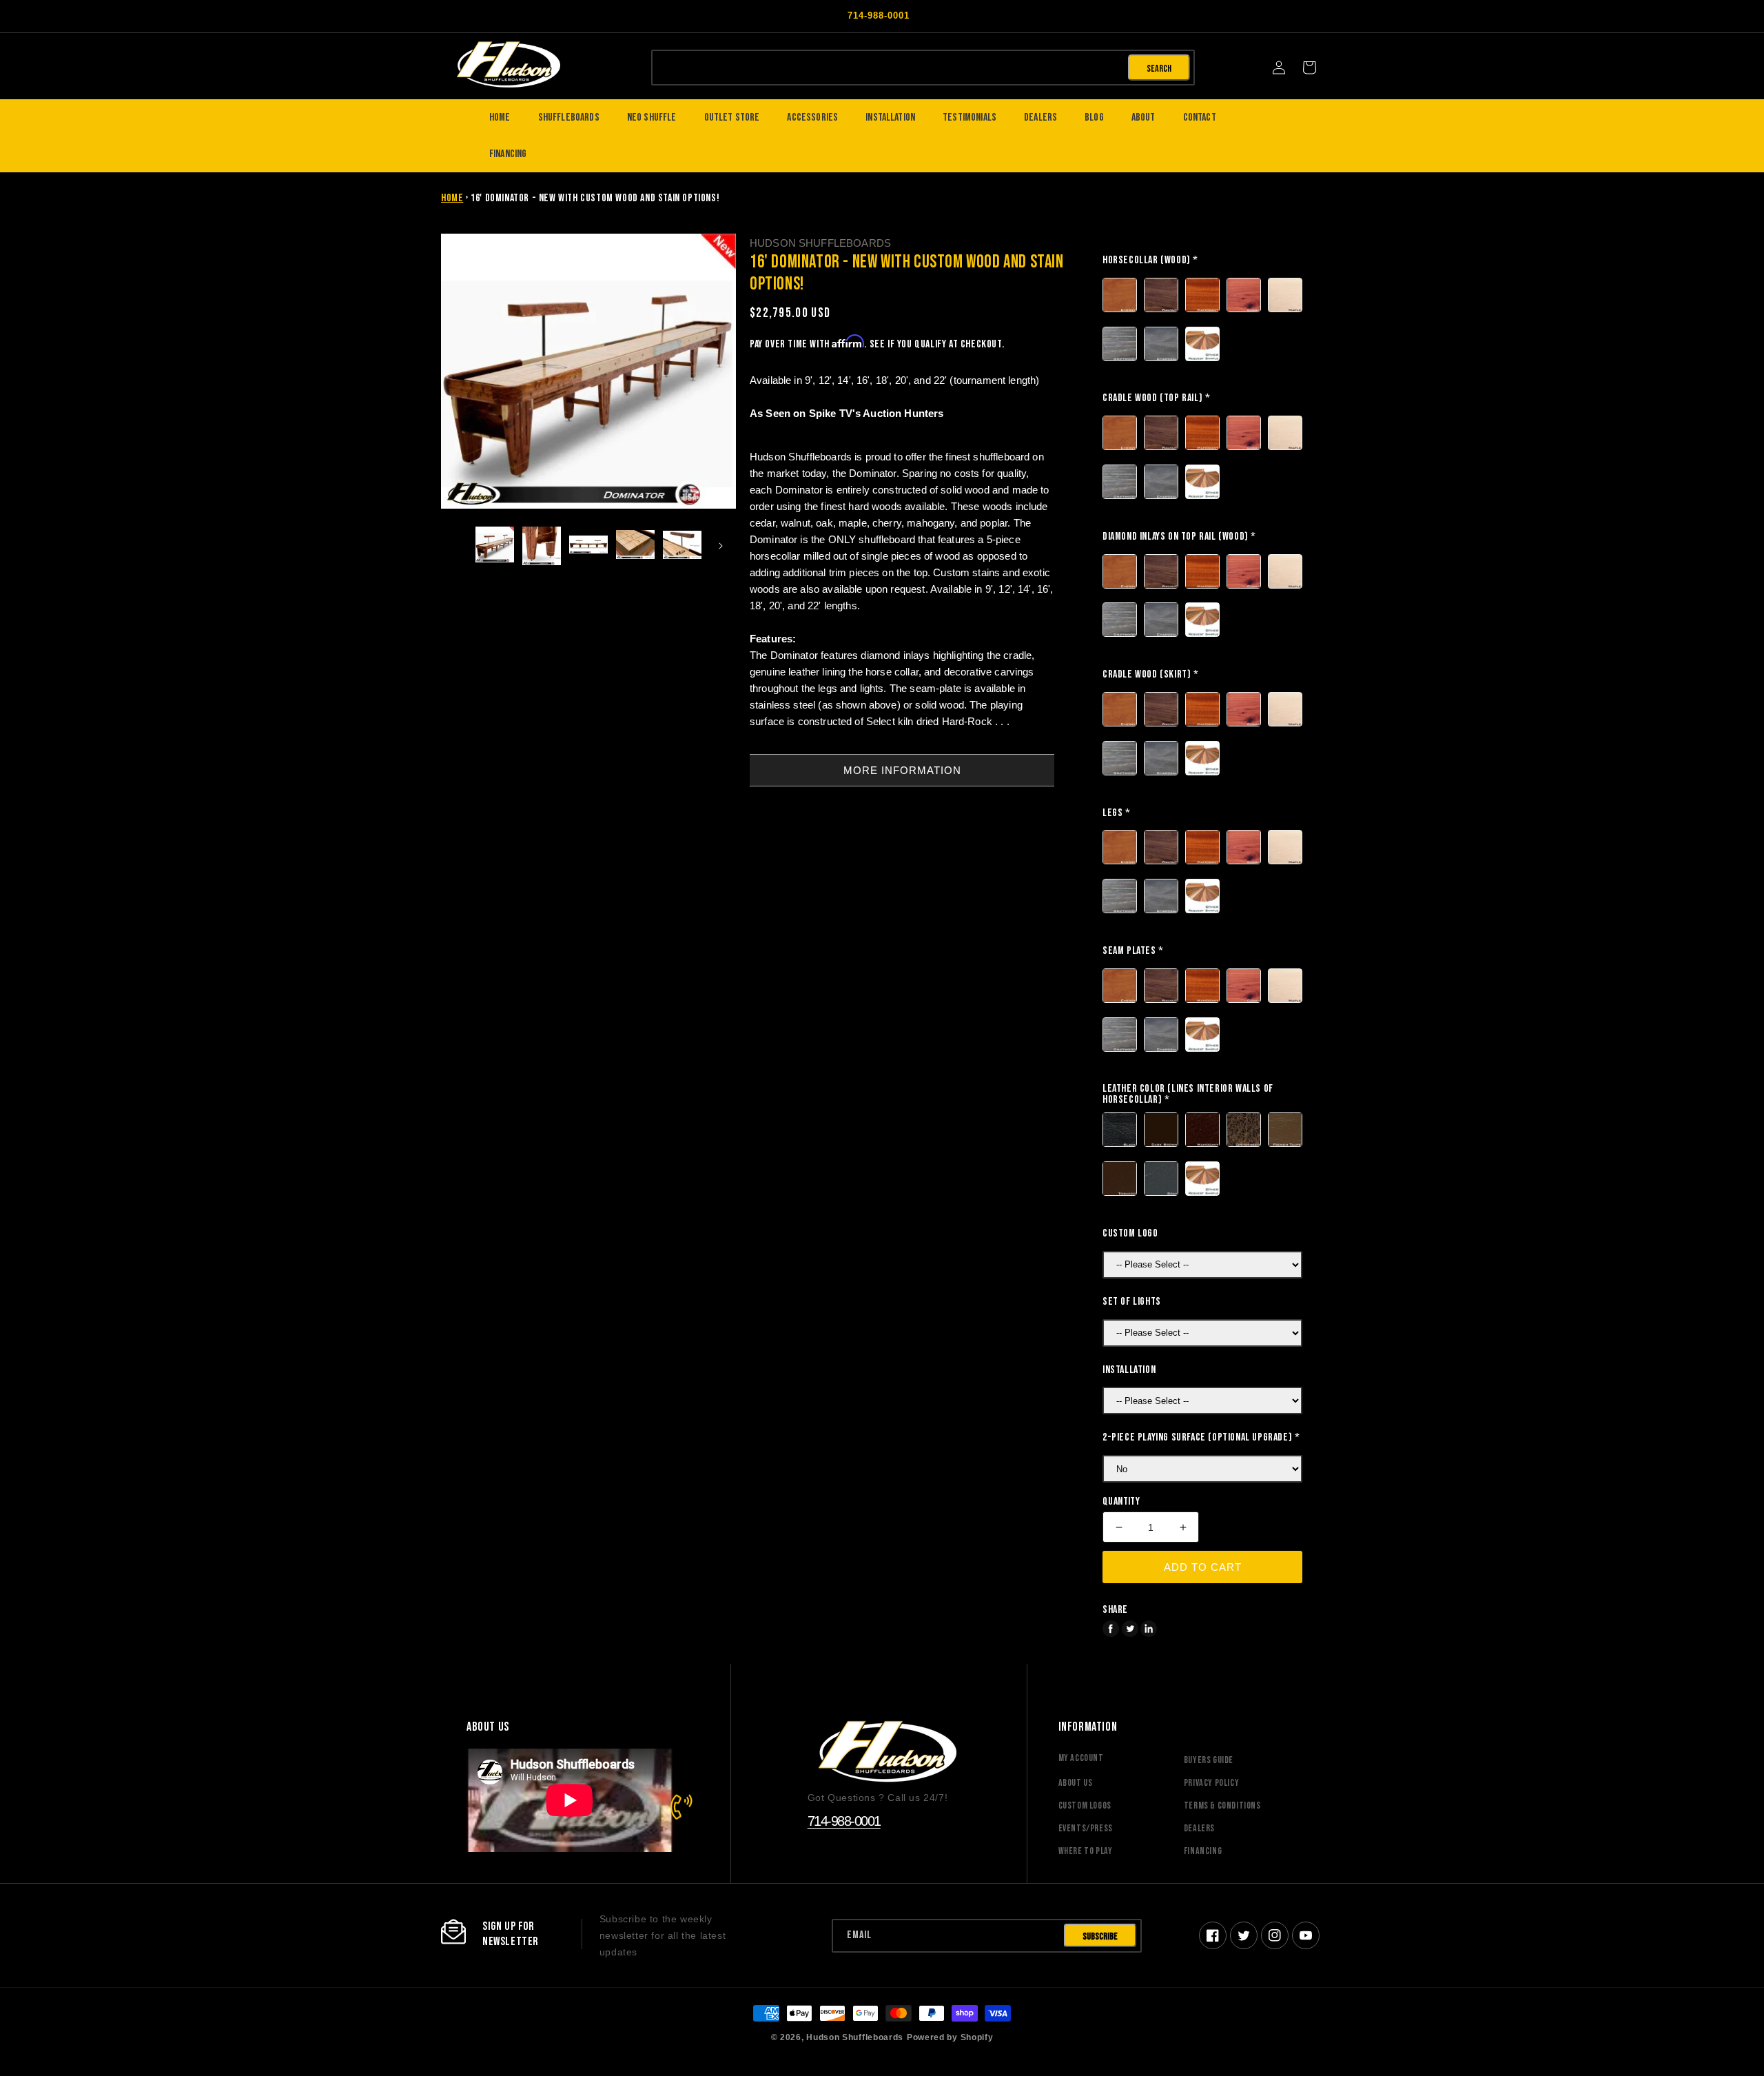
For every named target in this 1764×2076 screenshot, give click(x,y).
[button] (1309, 68)
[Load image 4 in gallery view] (635, 546)
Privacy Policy (1211, 1783)
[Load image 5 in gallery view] (682, 546)
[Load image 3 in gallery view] (588, 546)
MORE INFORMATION (902, 770)
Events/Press (1086, 1828)
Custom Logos (1085, 1805)
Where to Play (1086, 1851)
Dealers (1199, 1828)
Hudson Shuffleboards (855, 2037)
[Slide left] (456, 546)
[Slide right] (721, 546)
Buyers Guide (1209, 1760)
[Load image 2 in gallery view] (542, 546)
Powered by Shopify (950, 2037)
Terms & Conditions (1222, 1805)
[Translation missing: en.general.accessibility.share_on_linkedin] (1149, 1629)
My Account (1081, 1758)
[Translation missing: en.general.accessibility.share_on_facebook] (1111, 1629)
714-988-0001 (844, 1821)
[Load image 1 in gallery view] (495, 546)
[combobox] (889, 67)
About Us (1076, 1783)
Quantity (1121, 1502)
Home (452, 198)
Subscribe (1100, 1936)
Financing (1203, 1851)
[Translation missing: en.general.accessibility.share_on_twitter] (1130, 1629)
